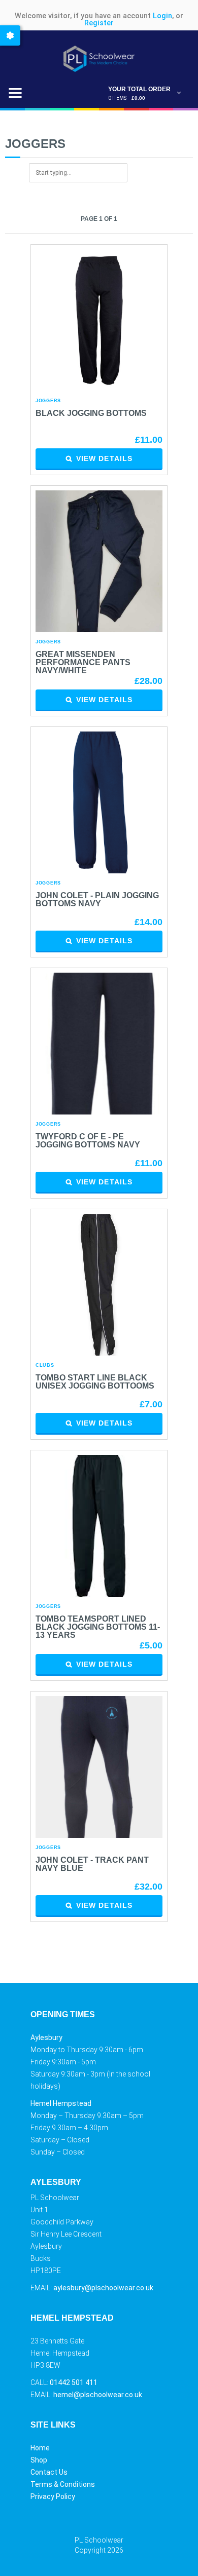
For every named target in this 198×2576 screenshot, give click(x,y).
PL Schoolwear (99, 2540)
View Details (104, 458)
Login (162, 16)
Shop (39, 2460)
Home (40, 2448)
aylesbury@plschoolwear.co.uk (103, 2288)
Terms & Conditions (63, 2484)
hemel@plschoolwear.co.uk (98, 2395)
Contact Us (49, 2472)
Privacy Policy (53, 2496)
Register (99, 23)
